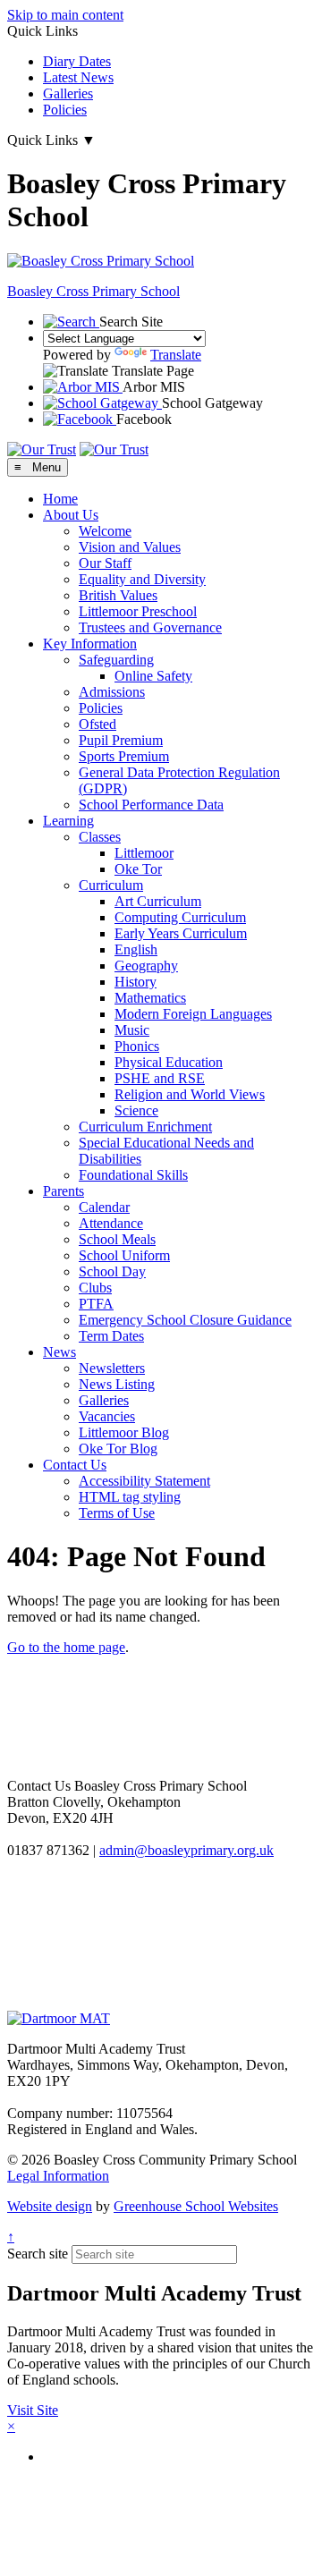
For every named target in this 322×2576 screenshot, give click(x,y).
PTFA (96, 1304)
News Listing (117, 1384)
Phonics (137, 1046)
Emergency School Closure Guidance (185, 1320)
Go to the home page (66, 1647)
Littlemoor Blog (124, 1432)
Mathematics (150, 998)
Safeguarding (116, 660)
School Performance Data (151, 805)
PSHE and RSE (160, 1078)
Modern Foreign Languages (193, 1014)
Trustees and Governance (150, 627)
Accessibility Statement (144, 1481)
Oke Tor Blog (118, 1449)
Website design (50, 2206)
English (136, 949)
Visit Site (33, 2410)
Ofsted (97, 724)
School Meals (117, 1239)
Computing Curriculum (180, 917)
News (59, 1352)
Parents (64, 1191)
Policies (65, 110)
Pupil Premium (121, 740)
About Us (71, 515)
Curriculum (111, 885)
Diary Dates (77, 61)
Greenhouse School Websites (196, 2206)
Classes (100, 837)
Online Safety (153, 676)
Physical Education (169, 1062)
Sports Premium (124, 756)
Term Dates (111, 1336)
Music (132, 1030)
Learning (68, 821)
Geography (146, 966)
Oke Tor (138, 869)
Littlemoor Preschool (138, 611)
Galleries (68, 93)
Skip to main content (65, 15)
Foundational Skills (133, 1175)
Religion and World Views (190, 1094)
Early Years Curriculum (181, 933)
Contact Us (75, 1465)
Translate (176, 355)
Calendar (104, 1207)
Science (136, 1110)
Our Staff (105, 563)
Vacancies (107, 1416)
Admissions (112, 692)
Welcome (105, 531)
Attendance (111, 1223)
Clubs (95, 1288)
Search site (38, 2254)
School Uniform (124, 1255)
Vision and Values (130, 547)
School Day (112, 1271)
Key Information (90, 644)
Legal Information (58, 2176)
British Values (118, 595)
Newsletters (112, 1368)
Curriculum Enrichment (145, 1127)
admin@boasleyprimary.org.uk (186, 1850)
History (136, 982)
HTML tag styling (130, 1497)
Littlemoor (144, 853)
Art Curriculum (158, 901)
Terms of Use (117, 1513)
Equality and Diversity (142, 579)
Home (60, 499)
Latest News (78, 77)
